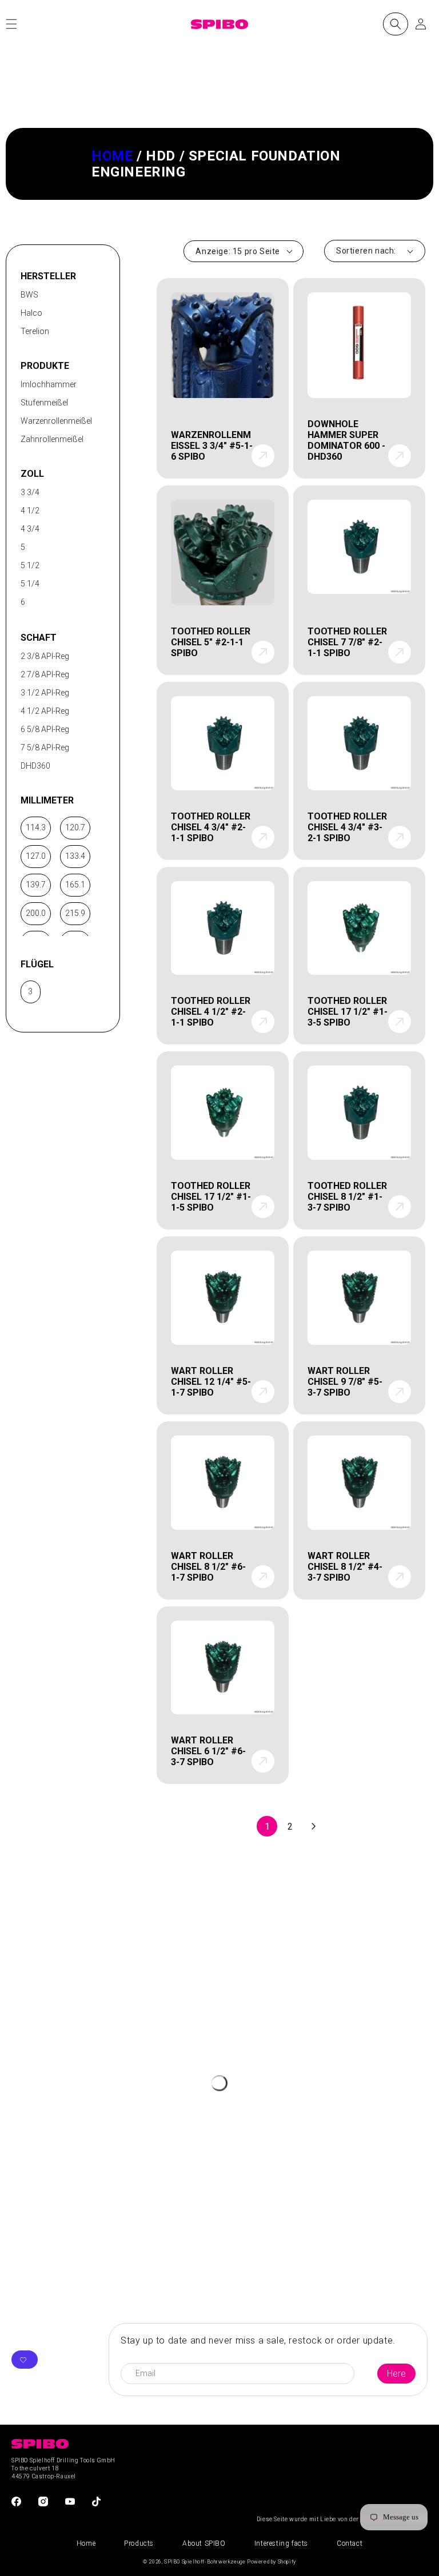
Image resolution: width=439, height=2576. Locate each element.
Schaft (39, 638)
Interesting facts (281, 2543)
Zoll (32, 474)
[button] (396, 24)
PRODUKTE (45, 366)
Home (112, 156)
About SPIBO (204, 2543)
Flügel (37, 964)
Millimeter (47, 800)
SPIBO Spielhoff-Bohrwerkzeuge (205, 2562)
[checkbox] (60, 295)
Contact (350, 2543)
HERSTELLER (48, 276)
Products (139, 2543)
